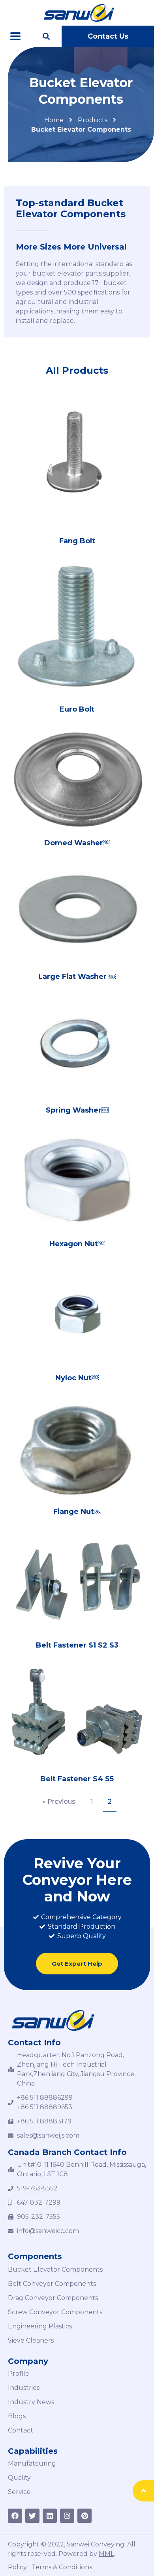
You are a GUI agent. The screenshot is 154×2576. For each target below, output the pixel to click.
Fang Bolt (77, 541)
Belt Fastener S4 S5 (77, 1779)
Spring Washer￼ (77, 1110)
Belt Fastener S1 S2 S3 (77, 1645)
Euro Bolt (77, 709)
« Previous (59, 1802)
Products (93, 120)
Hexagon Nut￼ (77, 1244)
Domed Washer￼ (77, 843)
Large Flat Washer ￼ (77, 977)
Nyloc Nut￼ (77, 1378)
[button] (108, 36)
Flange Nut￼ (77, 1512)
